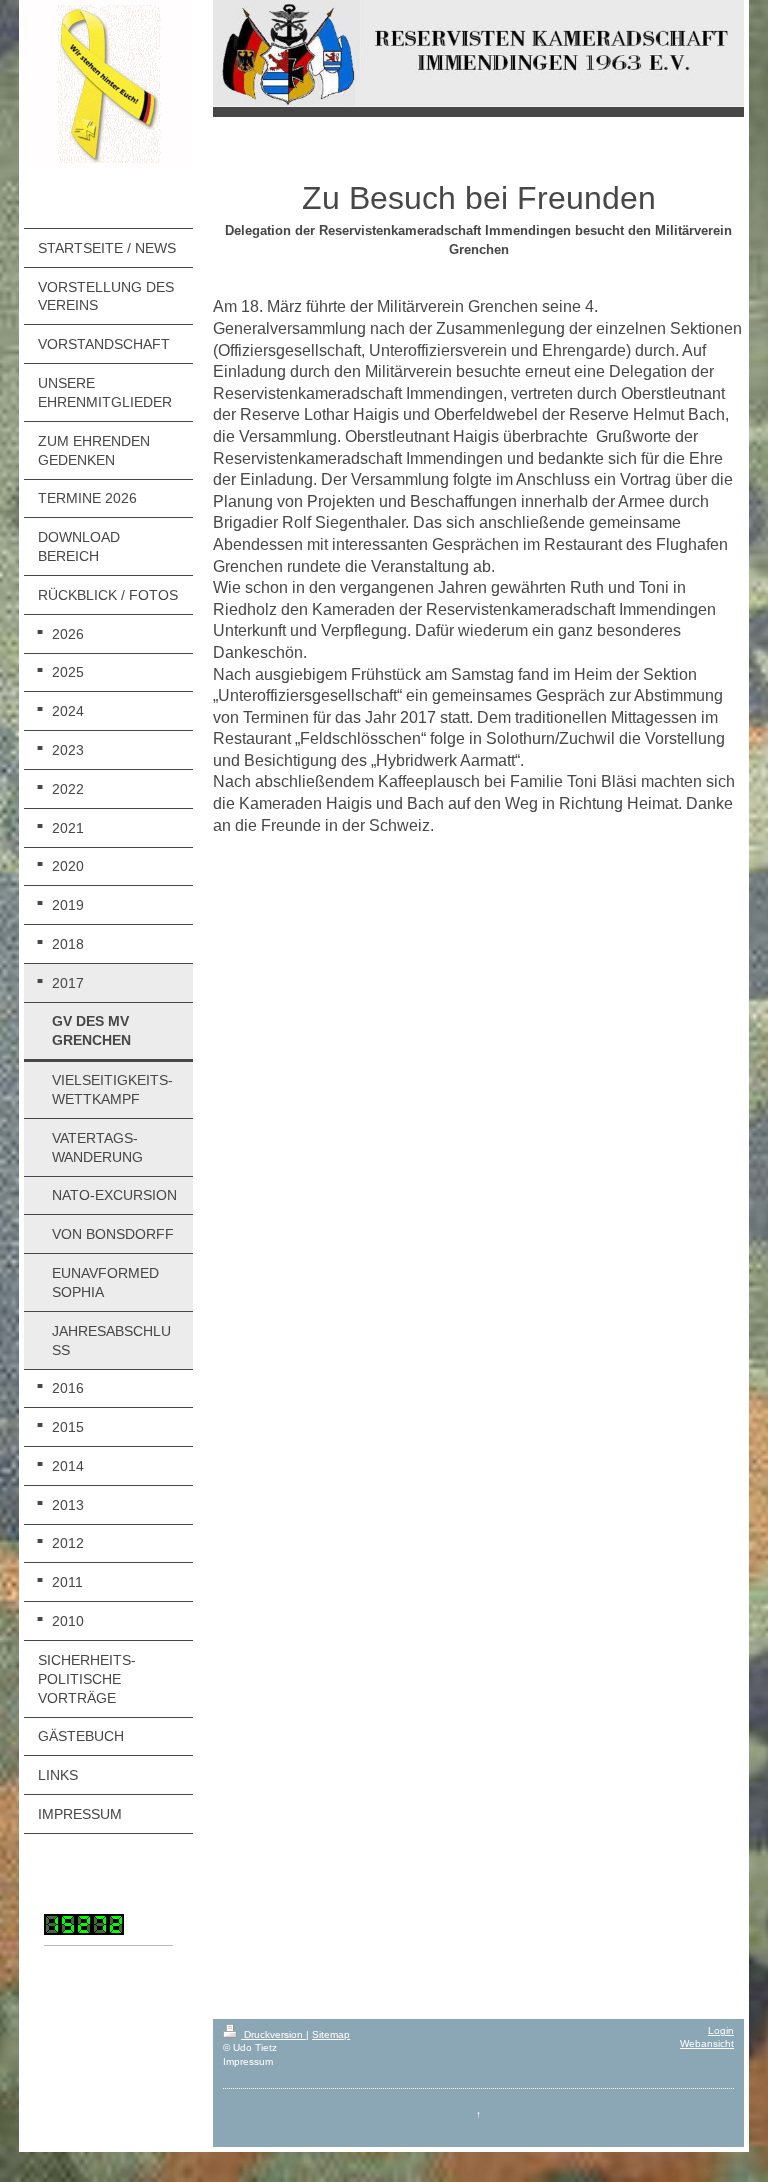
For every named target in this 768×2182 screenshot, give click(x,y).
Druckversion (273, 2034)
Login (721, 2030)
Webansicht (707, 2043)
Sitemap (331, 2034)
